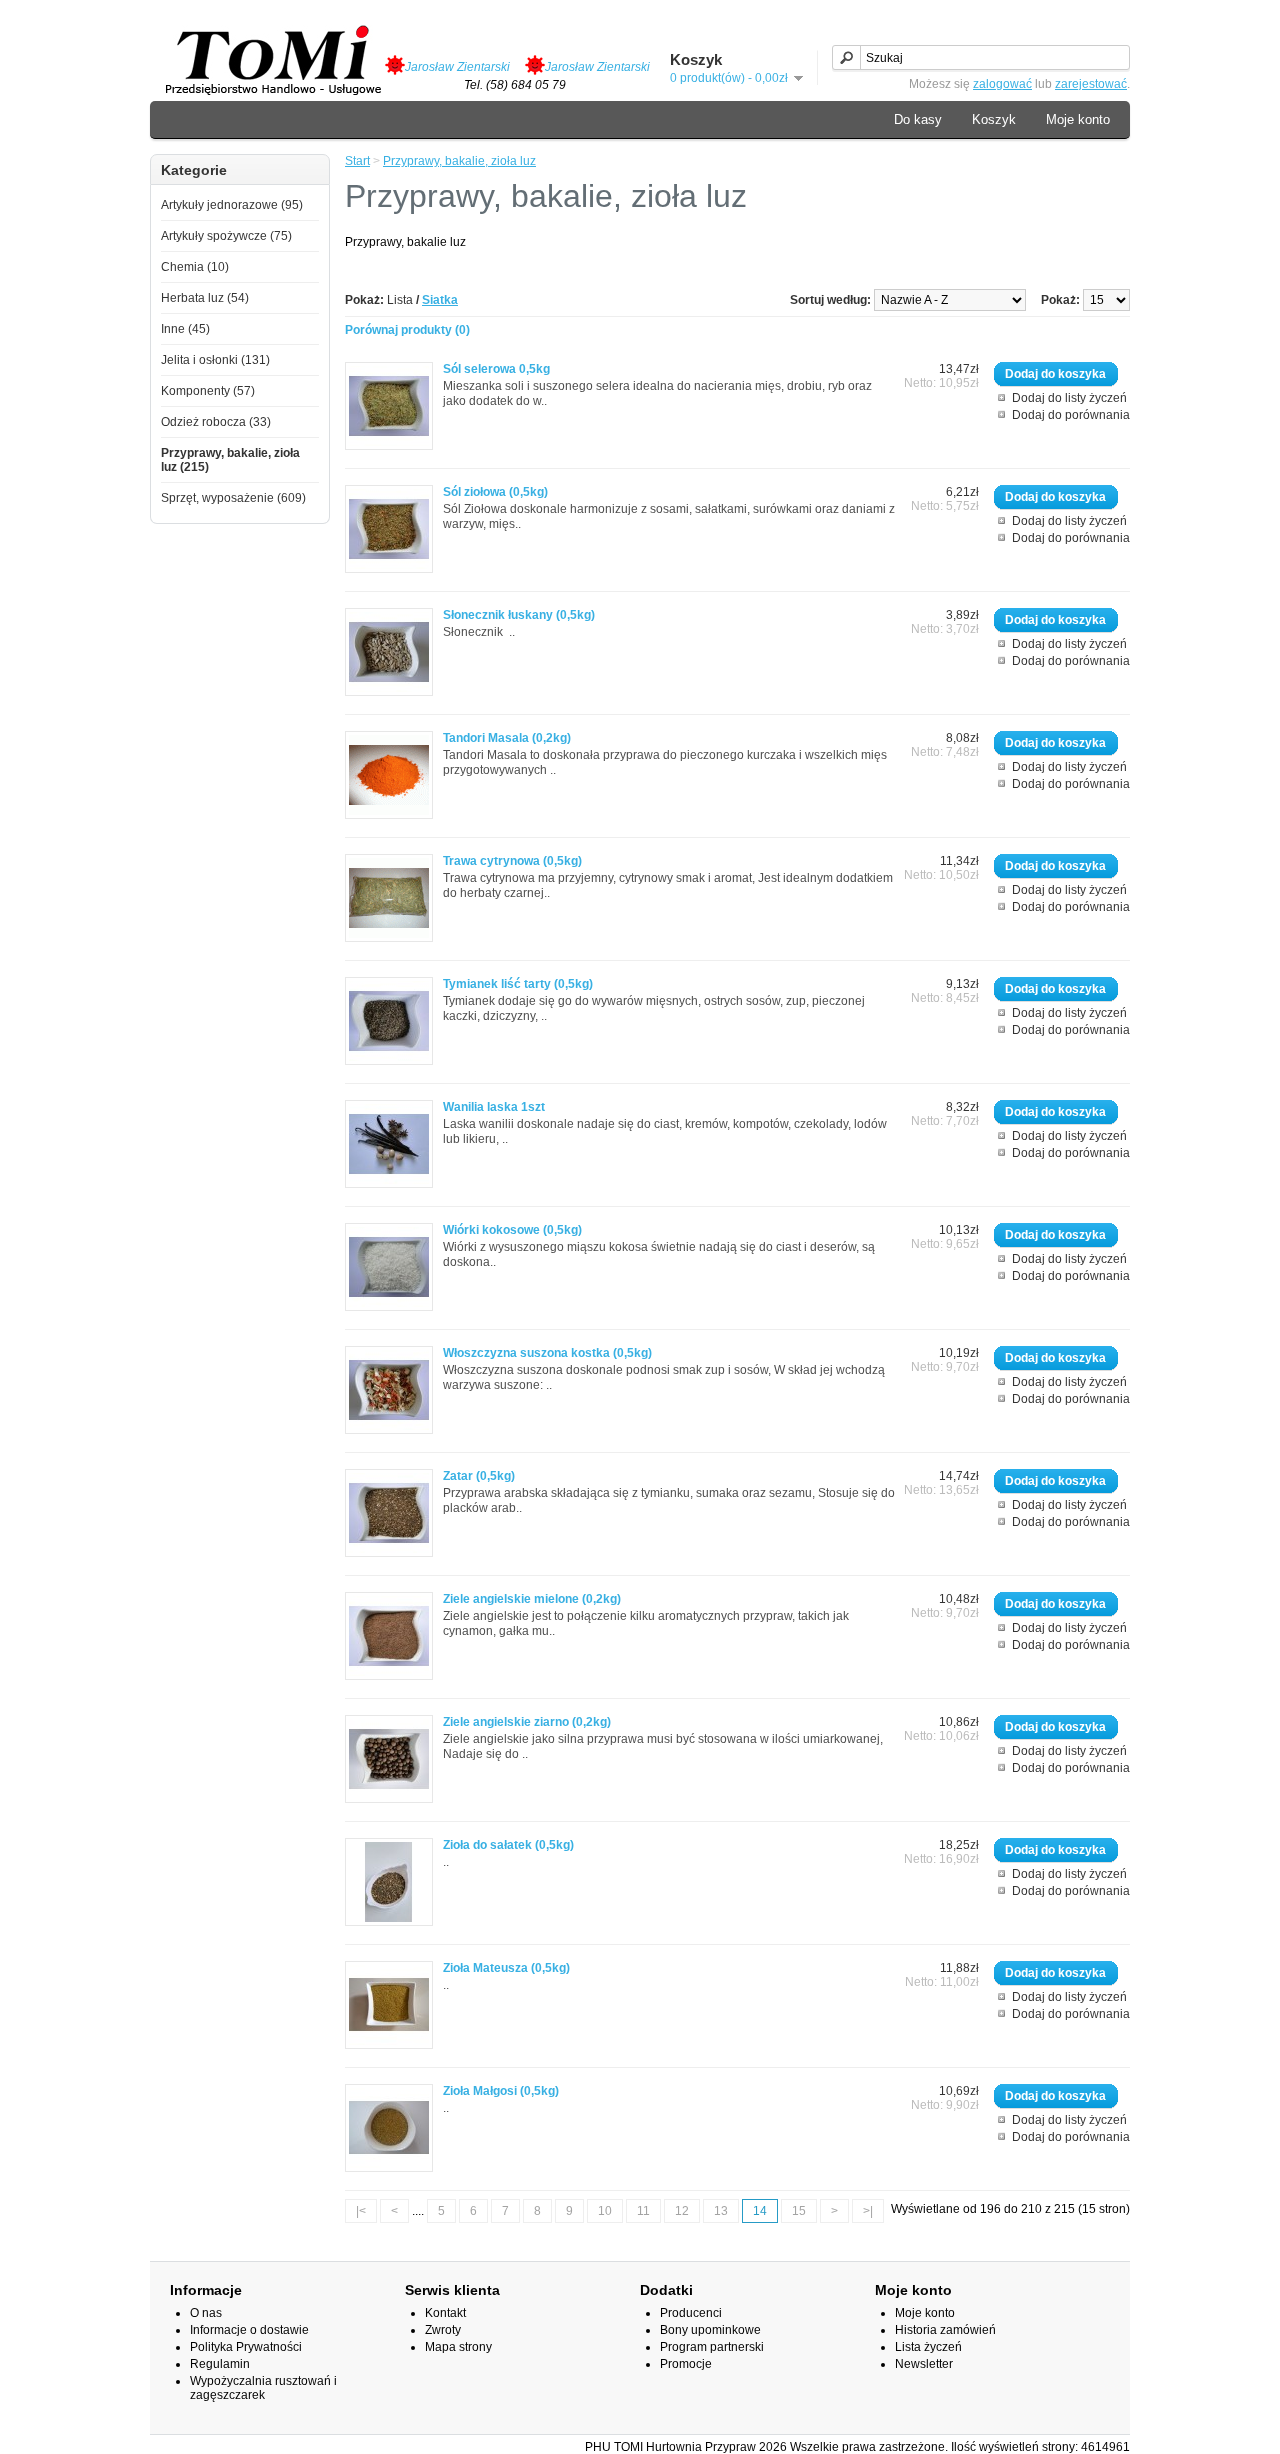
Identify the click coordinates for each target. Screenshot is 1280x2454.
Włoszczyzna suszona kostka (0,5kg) (547, 1353)
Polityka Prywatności (246, 2347)
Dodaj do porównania (1071, 415)
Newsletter (924, 2364)
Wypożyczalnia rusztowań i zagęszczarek (263, 2388)
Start (357, 161)
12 (682, 2211)
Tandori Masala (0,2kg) (507, 738)
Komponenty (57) (208, 391)
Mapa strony (458, 2347)
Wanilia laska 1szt (494, 1107)
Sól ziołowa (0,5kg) (495, 492)
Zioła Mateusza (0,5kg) (506, 1968)
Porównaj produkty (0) (407, 330)
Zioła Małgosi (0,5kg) (501, 2091)
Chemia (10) (195, 267)
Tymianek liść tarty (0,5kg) (518, 984)
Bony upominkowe (710, 2330)
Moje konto (1078, 119)
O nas (206, 2313)
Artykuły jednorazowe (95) (232, 205)
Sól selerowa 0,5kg (496, 369)
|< (361, 2211)
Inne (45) (185, 329)
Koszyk (994, 119)
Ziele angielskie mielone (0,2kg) (532, 1599)
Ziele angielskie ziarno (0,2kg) (527, 1722)
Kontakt (445, 2313)
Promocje (686, 2364)
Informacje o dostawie (249, 2330)
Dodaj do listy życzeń (1069, 398)
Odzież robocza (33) (216, 422)
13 (721, 2211)
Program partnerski (712, 2347)
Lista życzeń (928, 2347)
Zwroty (443, 2330)
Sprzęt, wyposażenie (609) (233, 498)
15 (799, 2211)
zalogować (1002, 84)
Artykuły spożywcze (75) (226, 236)
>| (868, 2211)
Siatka (440, 300)
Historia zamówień (945, 2330)
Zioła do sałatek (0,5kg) (508, 1845)
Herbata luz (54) (205, 298)
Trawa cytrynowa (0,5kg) (512, 861)
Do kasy (918, 119)
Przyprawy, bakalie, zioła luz (459, 161)
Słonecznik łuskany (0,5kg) (519, 615)
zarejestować (1091, 84)
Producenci (691, 2313)
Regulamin (220, 2364)
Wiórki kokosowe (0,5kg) (512, 1230)
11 (643, 2211)
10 (605, 2211)
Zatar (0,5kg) (479, 1476)
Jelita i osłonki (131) (215, 360)
